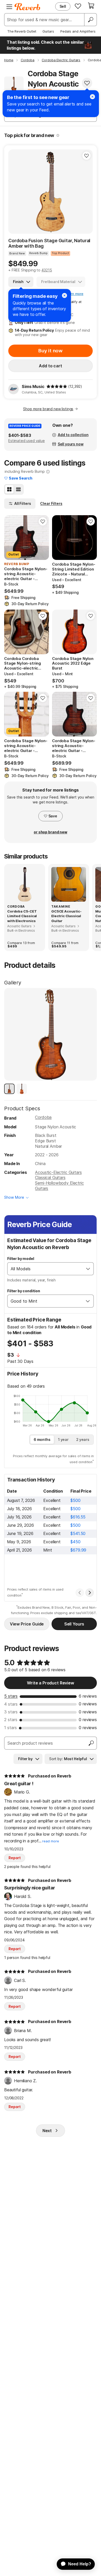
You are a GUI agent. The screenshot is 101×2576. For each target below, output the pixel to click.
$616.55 (78, 1517)
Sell (63, 6)
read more (51, 1841)
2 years (83, 1439)
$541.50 (78, 1533)
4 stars (11, 1704)
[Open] (88, 1269)
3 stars (11, 1712)
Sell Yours (74, 1624)
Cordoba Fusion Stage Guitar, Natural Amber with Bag (49, 243)
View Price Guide (27, 1624)
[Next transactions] (90, 1593)
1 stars (10, 1728)
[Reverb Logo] (27, 7)
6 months (42, 1439)
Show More (14, 1197)
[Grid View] (9, 489)
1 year (63, 1439)
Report (15, 1858)
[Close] (64, 295)
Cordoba (43, 1117)
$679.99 (78, 1550)
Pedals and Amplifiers (78, 31)
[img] (57, 386)
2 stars (11, 1720)
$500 (75, 1500)
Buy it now (51, 351)
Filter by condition (24, 1291)
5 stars (11, 1696)
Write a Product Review (50, 1683)
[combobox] (45, 1269)
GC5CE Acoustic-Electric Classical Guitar (66, 916)
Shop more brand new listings (48, 409)
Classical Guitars (50, 1177)
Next (47, 2131)
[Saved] (78, 6)
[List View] (18, 489)
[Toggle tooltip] (58, 135)
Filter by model (21, 1259)
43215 (47, 270)
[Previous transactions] (80, 1593)
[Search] (90, 20)
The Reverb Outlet (22, 31)
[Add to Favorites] (87, 83)
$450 (75, 1542)
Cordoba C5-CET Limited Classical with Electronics (22, 916)
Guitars (48, 31)
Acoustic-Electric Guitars (58, 1172)
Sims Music (33, 386)
